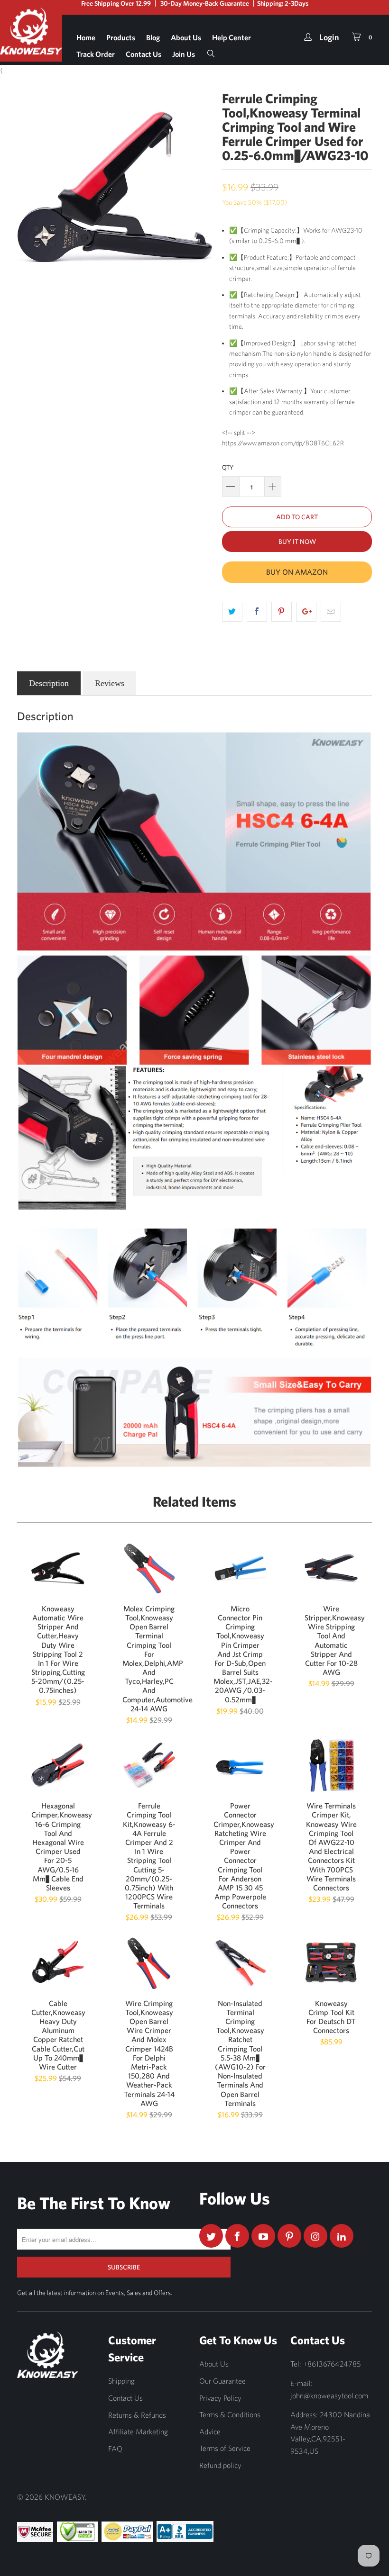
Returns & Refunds (137, 2415)
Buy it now (297, 542)
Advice (210, 2431)
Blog (153, 37)
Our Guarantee (222, 2381)
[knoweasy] (31, 38)
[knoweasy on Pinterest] (289, 2236)
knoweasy (65, 2497)
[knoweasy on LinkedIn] (342, 2236)
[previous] (27, 187)
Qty (228, 467)
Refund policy (220, 2465)
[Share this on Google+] (306, 612)
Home (86, 37)
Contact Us (144, 54)
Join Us (184, 54)
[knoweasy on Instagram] (315, 2236)
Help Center (232, 37)
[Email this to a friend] (331, 612)
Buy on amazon (297, 572)
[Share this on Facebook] (257, 612)
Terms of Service (225, 2448)
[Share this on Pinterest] (282, 612)
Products (121, 37)
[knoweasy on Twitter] (211, 2236)
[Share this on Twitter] (232, 612)
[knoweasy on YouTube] (263, 2236)
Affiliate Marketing (138, 2431)
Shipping (121, 2381)
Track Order (96, 54)
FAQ (115, 2449)
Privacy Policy (220, 2398)
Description (49, 683)
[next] (202, 187)
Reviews (110, 683)
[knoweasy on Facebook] (237, 2236)
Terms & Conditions (230, 2414)
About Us (186, 37)
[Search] (211, 51)
